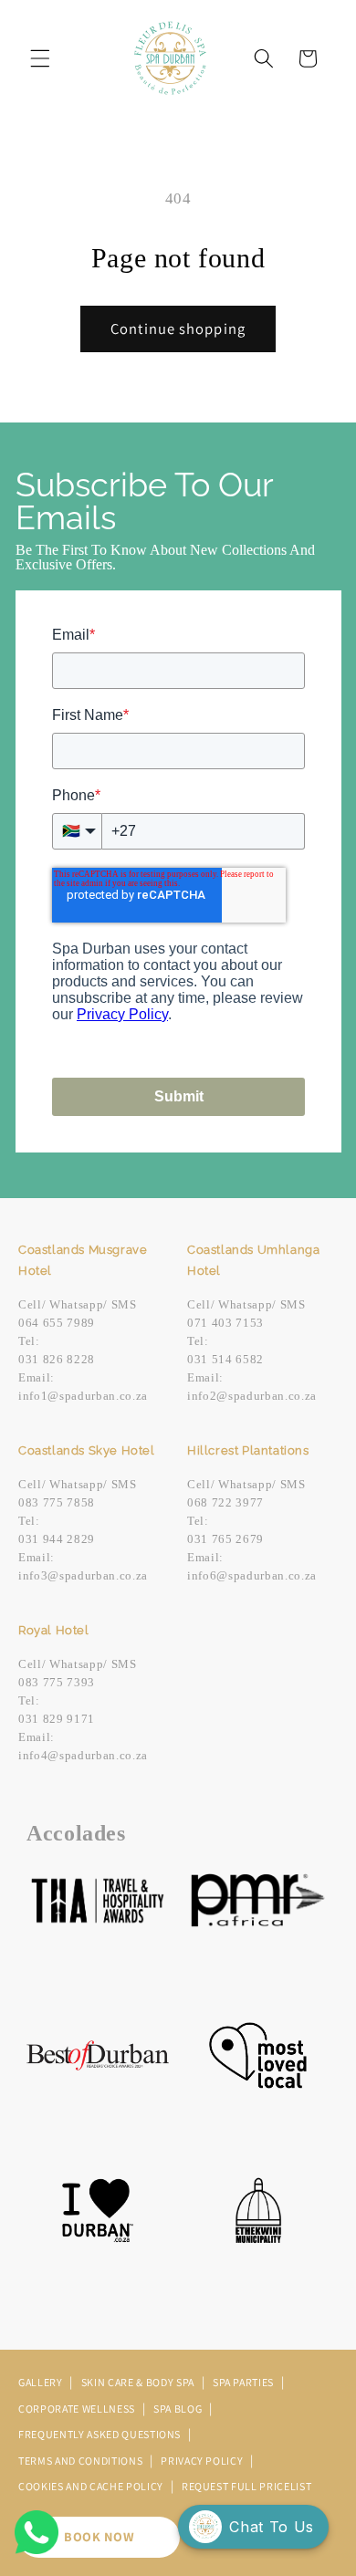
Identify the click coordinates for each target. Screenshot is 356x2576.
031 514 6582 (225, 1359)
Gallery (42, 2382)
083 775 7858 (57, 1502)
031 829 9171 (57, 1719)
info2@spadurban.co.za (252, 1396)
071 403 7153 (225, 1323)
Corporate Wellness (78, 2409)
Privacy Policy (203, 2461)
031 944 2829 (57, 1539)
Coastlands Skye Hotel (87, 1450)
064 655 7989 (57, 1323)
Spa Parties (245, 2382)
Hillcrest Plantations (248, 1450)
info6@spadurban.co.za (252, 1575)
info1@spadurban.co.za (83, 1396)
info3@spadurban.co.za (83, 1575)
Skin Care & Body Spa (139, 2382)
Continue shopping (178, 329)
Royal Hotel (54, 1630)
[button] (40, 58)
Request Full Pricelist (247, 2486)
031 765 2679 (225, 1539)
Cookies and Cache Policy (92, 2486)
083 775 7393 (57, 1682)
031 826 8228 (57, 1359)
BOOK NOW (99, 2536)
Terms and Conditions (82, 2461)
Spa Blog (179, 2409)
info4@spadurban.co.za (83, 1755)
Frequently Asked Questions (101, 2434)
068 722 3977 (225, 1502)
